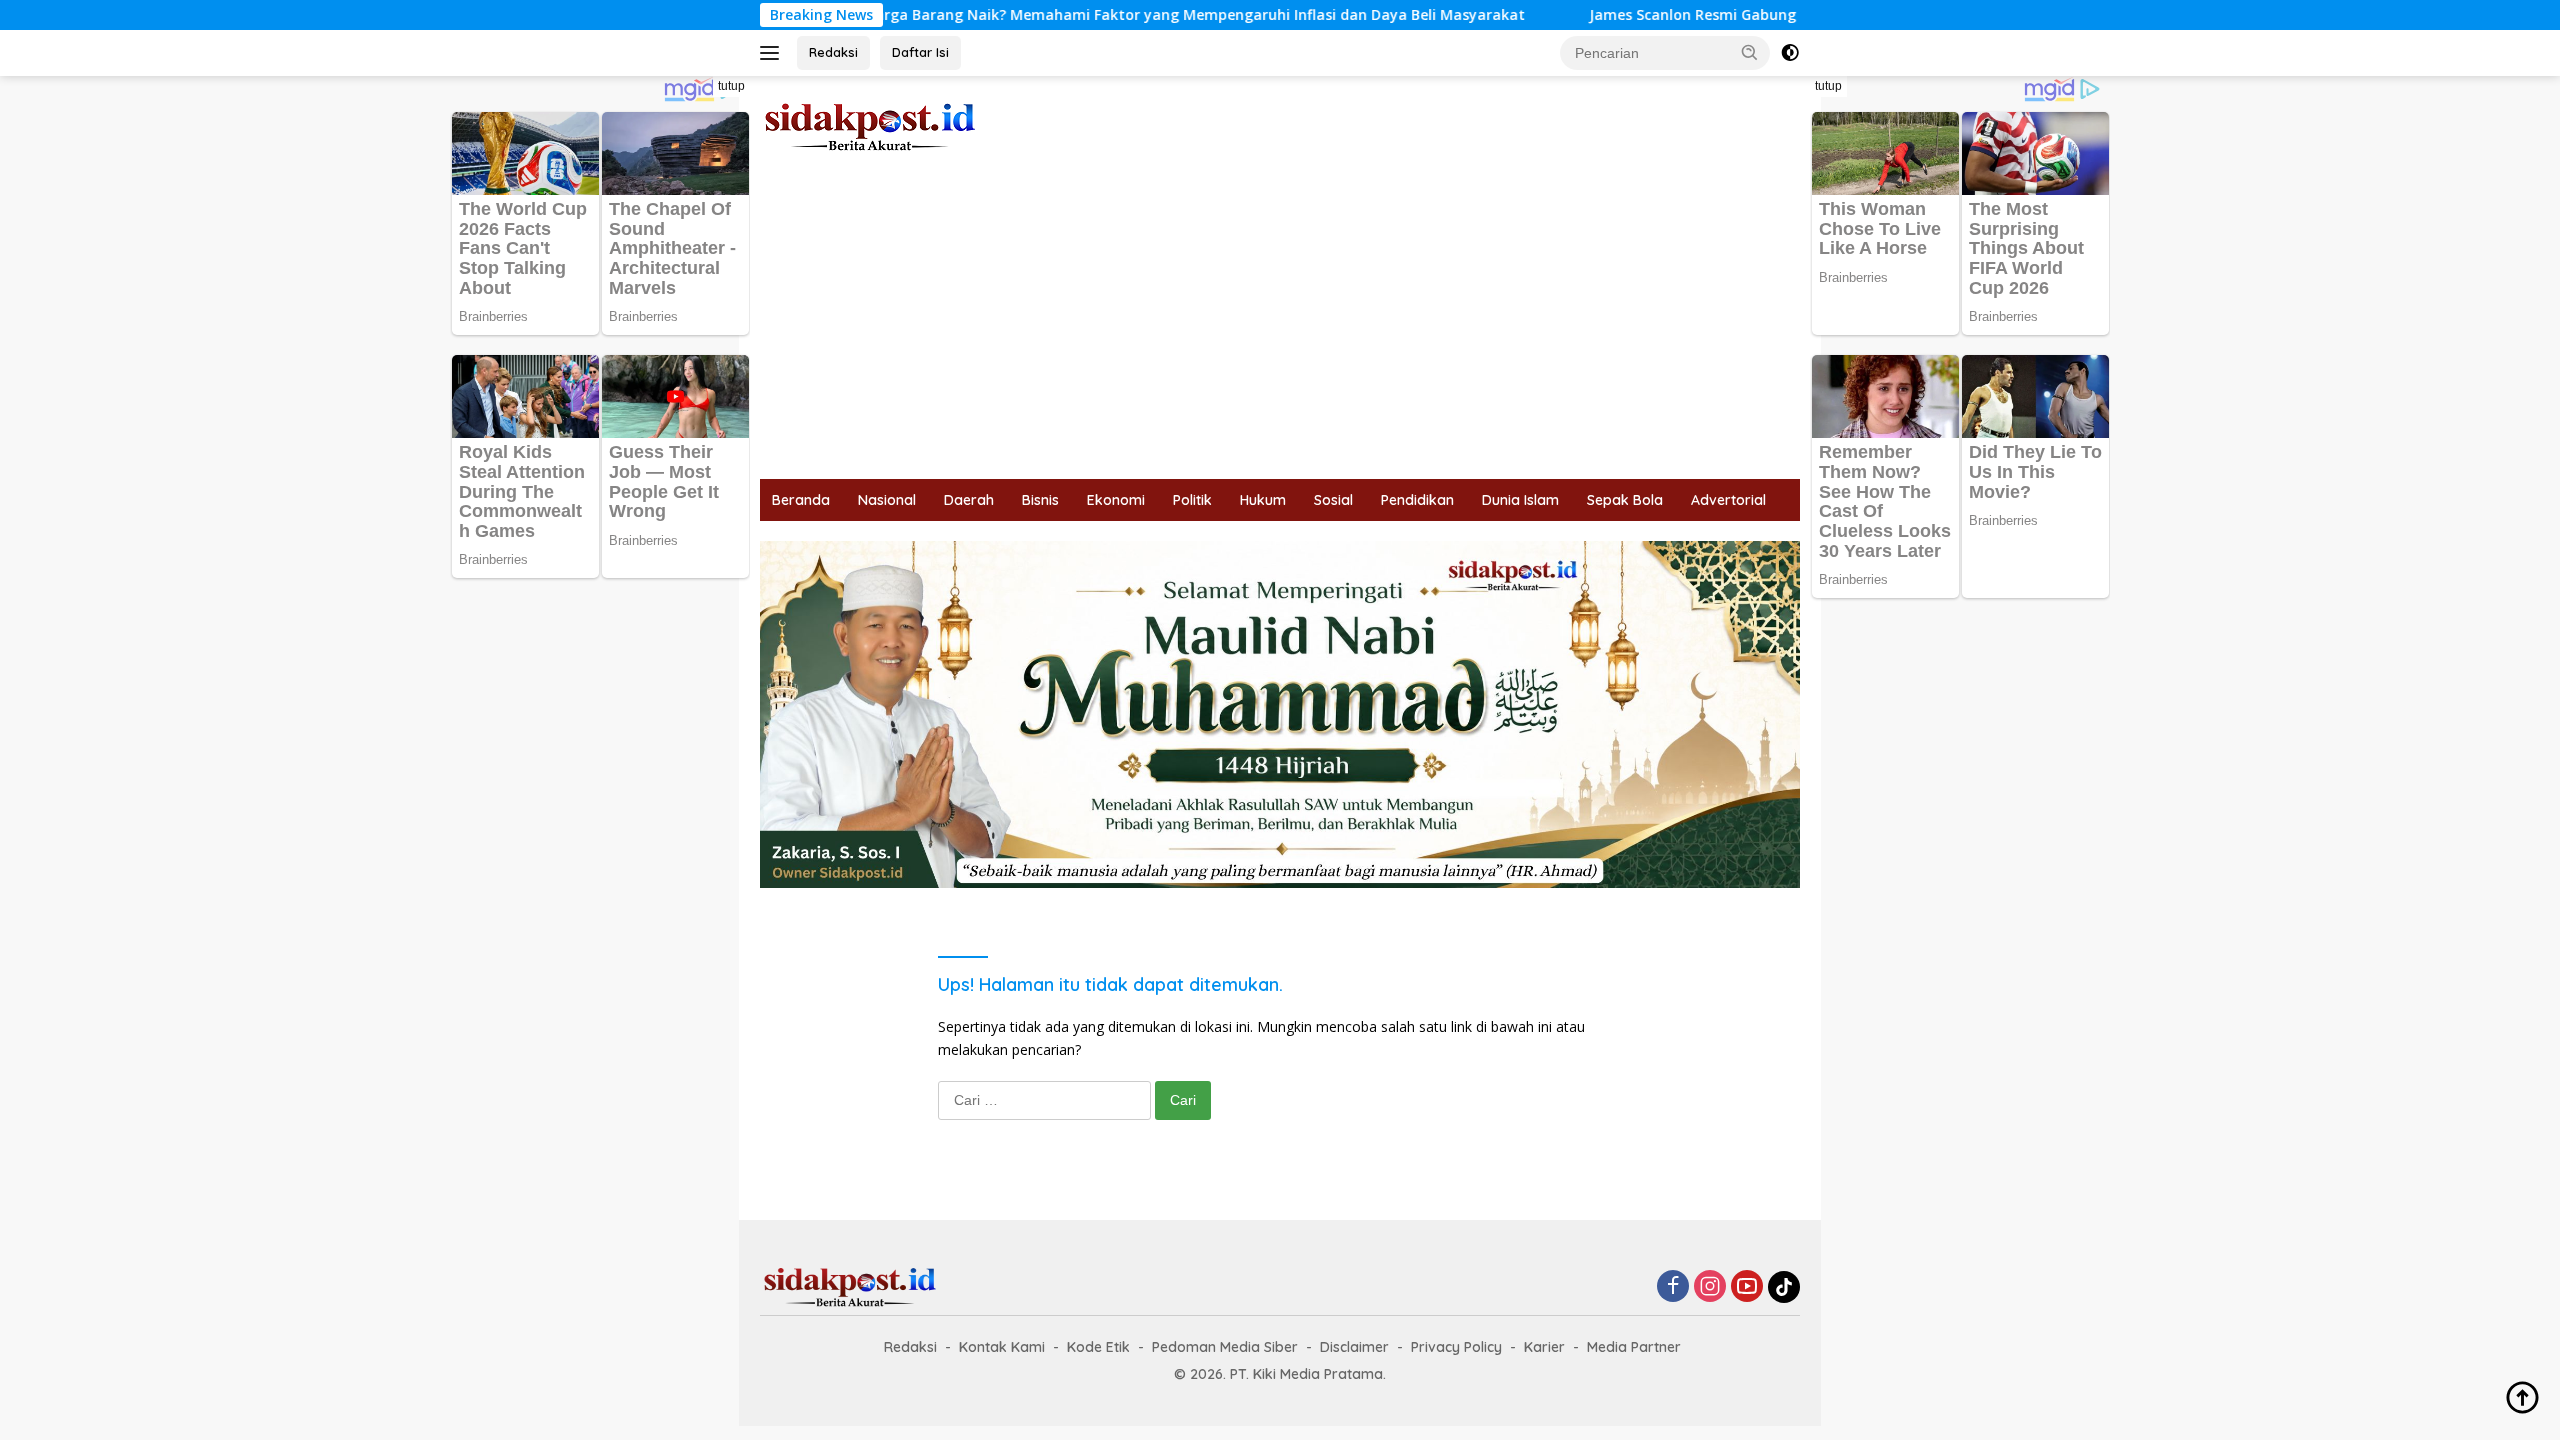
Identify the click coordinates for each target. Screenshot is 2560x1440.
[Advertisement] (1280, 329)
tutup (731, 86)
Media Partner (1634, 1347)
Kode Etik (1098, 1347)
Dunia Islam (1520, 500)
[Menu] (773, 53)
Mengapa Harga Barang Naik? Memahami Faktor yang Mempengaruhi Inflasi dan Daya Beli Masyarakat (1075, 15)
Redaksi (833, 52)
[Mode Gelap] (1790, 53)
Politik (1192, 500)
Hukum (1263, 500)
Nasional (887, 500)
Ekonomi (1116, 500)
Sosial (1333, 500)
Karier (1544, 1347)
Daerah (969, 500)
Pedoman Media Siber (1225, 1347)
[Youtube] (1747, 1287)
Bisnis (1040, 500)
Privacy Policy (1456, 1347)
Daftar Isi (920, 52)
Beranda (801, 500)
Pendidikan (1417, 500)
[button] (1750, 52)
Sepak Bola (1625, 500)
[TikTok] (1784, 1287)
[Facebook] (1673, 1287)
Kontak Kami (1002, 1347)
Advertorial (1728, 500)
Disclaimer (1354, 1347)
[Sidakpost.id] (870, 125)
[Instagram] (1710, 1287)
